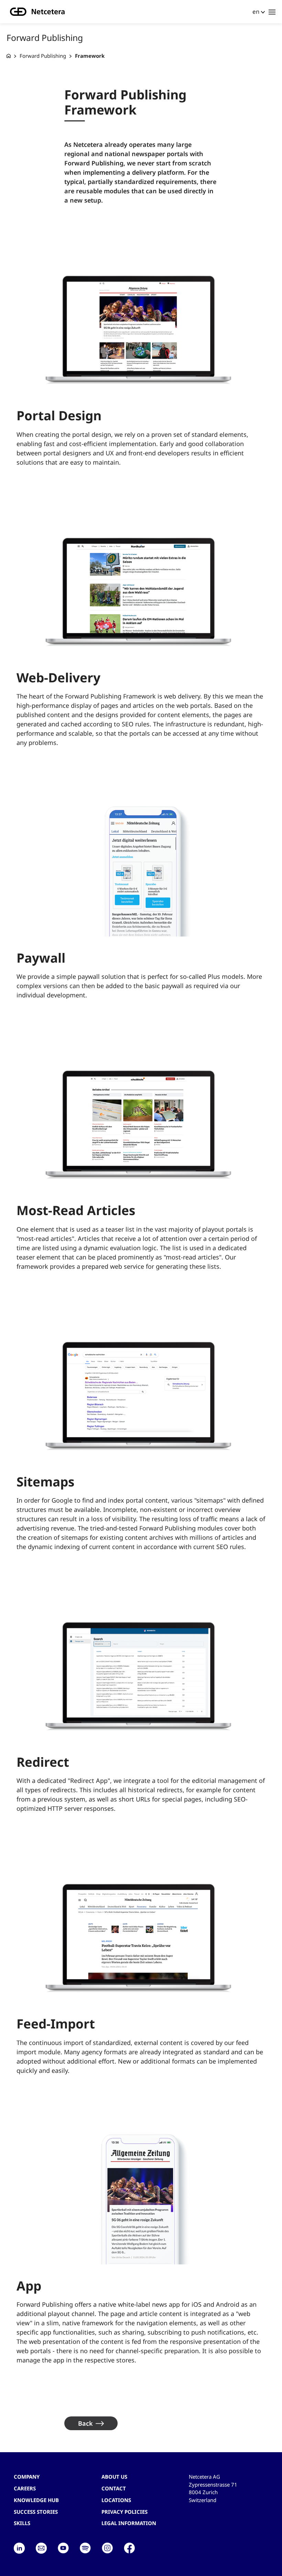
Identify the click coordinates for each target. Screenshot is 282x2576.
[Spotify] (85, 2548)
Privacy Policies (124, 2512)
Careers (25, 2488)
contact (114, 2488)
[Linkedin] (19, 2548)
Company (27, 2477)
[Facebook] (129, 2548)
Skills (22, 2523)
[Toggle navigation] (272, 12)
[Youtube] (63, 2548)
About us (114, 2477)
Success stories (36, 2512)
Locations (116, 2500)
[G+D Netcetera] (9, 56)
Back (85, 2423)
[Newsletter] (41, 2548)
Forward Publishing (43, 56)
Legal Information (129, 2523)
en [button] (256, 12)
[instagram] (107, 2548)
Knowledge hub (36, 2500)
